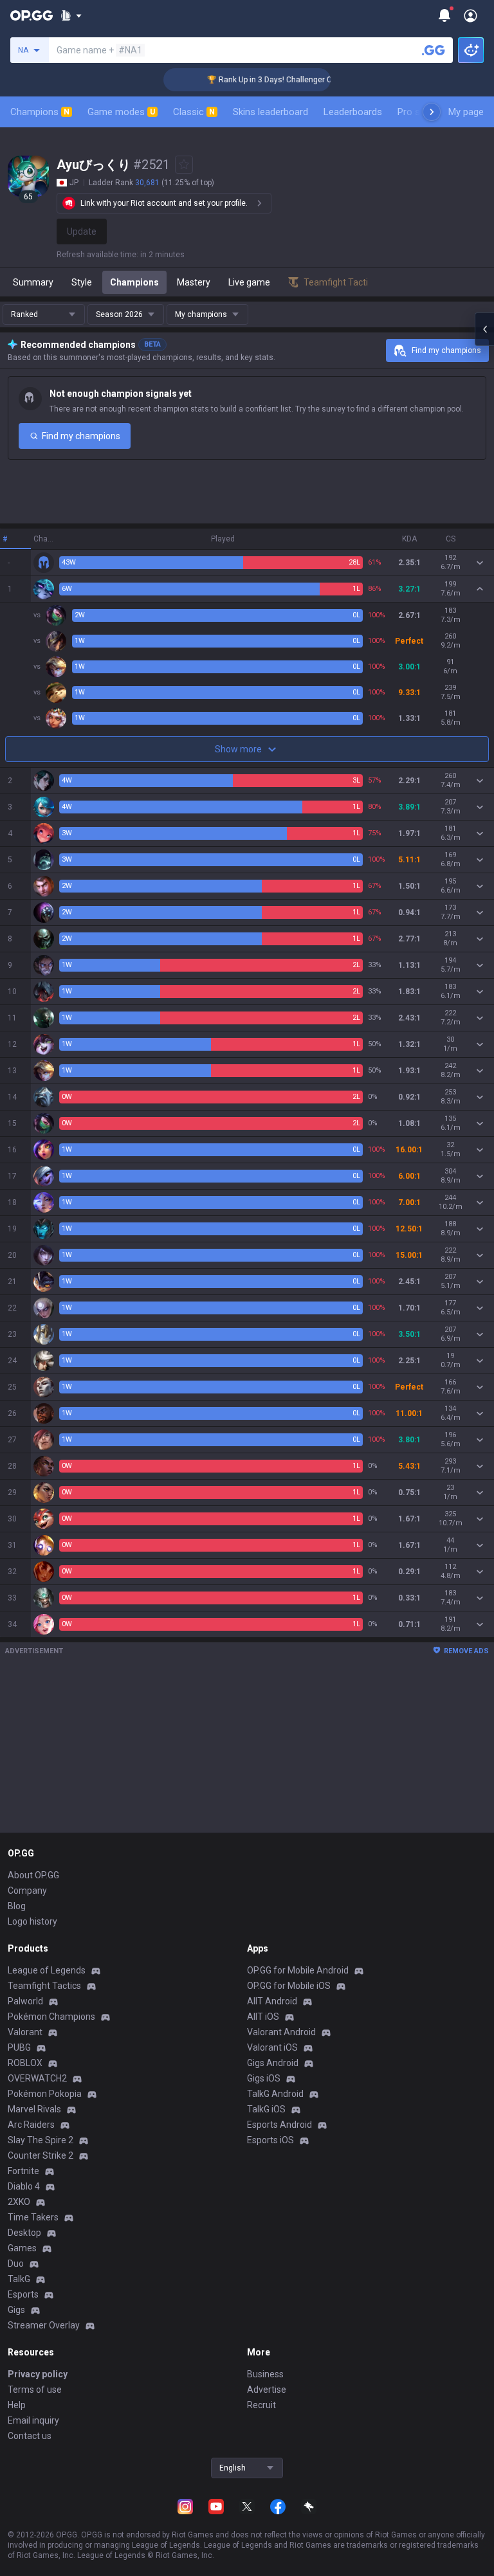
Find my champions (446, 350)
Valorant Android (281, 2032)
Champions (40, 112)
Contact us (30, 2436)
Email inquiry (33, 2420)
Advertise (267, 2390)
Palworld (25, 2001)
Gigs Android (273, 2063)
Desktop (24, 2233)
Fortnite (23, 2171)
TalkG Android (275, 2094)
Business (265, 2374)
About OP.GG (33, 1875)
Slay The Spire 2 (41, 2140)
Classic (194, 112)
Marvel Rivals (34, 2109)
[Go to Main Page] (32, 15)
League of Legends (47, 1970)
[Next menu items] (432, 112)
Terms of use (35, 2390)
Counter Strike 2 (41, 2155)
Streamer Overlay (44, 2325)
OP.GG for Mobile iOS (289, 1986)
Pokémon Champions (51, 2017)
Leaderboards (353, 112)
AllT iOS (263, 2017)
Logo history (32, 1921)
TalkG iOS (266, 2109)
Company (27, 1891)
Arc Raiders (31, 2125)
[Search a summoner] (434, 50)
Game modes (121, 112)
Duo (16, 2263)
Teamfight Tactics (44, 1986)
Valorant (25, 2032)
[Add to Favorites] (184, 165)
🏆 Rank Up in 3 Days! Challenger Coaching (265, 80)
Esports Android (279, 2125)
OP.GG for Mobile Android (298, 1970)
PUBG (19, 2047)
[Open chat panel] (484, 329)
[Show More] (71, 15)
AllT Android (272, 2001)
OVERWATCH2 (37, 2078)
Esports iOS (270, 2140)
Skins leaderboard (270, 112)
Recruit (261, 2405)
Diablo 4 (24, 2186)
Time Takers (33, 2217)
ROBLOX (25, 2063)
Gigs (16, 2310)
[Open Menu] (471, 15)
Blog (17, 1906)
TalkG (19, 2279)
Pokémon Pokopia (45, 2094)
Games (22, 2248)
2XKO (19, 2202)
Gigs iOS (264, 2078)
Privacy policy (38, 2374)
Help (17, 2405)
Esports (23, 2294)
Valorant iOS (272, 2047)
